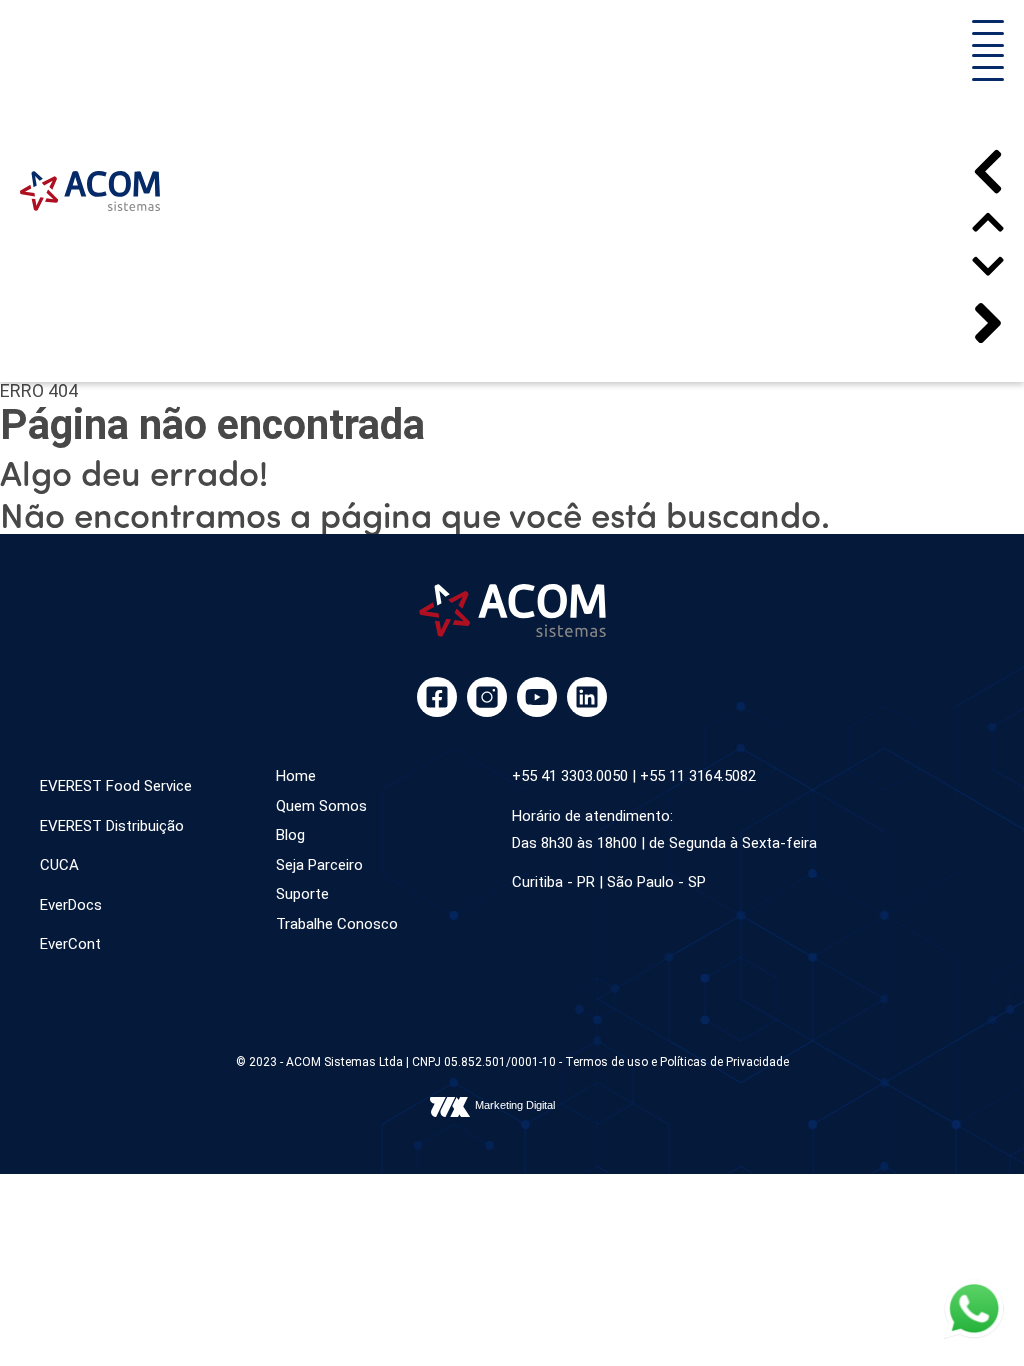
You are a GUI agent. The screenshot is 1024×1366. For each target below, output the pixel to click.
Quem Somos (321, 806)
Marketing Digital (515, 1105)
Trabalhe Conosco (337, 924)
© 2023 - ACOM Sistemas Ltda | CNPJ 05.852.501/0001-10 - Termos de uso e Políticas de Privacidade (512, 1062)
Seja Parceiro (319, 865)
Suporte (302, 894)
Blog (290, 835)
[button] (988, 37)
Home (296, 776)
